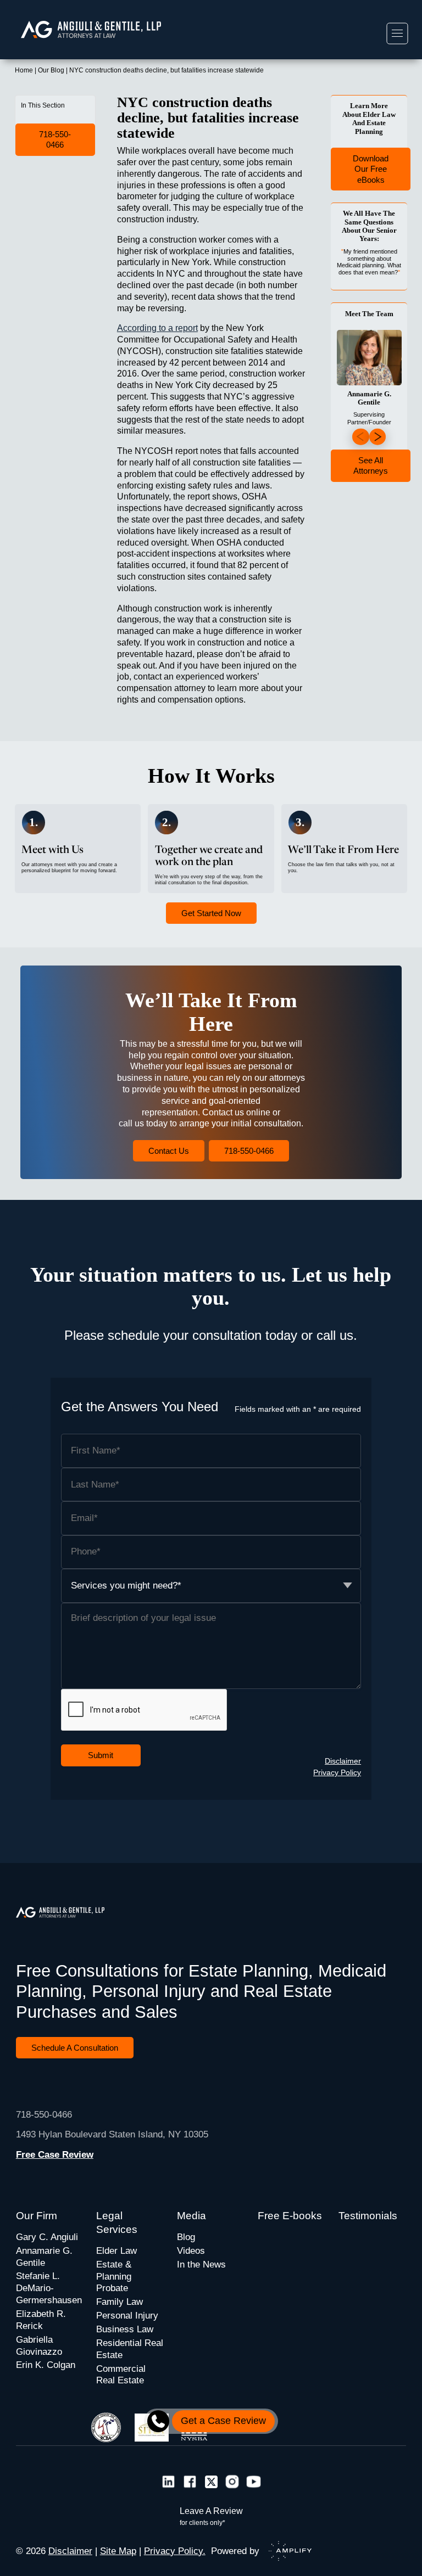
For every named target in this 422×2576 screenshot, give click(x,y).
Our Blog (51, 70)
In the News (201, 2264)
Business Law (125, 2329)
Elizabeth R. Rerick (41, 2320)
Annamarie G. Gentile (44, 2257)
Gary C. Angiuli (47, 2237)
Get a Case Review (223, 2421)
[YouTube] (254, 2483)
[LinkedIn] (168, 2483)
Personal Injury (127, 2316)
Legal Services (117, 2223)
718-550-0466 (55, 140)
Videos (191, 2251)
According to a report (157, 328)
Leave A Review (211, 2516)
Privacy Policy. (175, 2551)
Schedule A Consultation (75, 2048)
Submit (101, 1755)
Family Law (120, 2302)
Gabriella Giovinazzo (39, 2346)
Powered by (235, 2551)
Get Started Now (211, 913)
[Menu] (397, 33)
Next (378, 437)
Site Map (118, 2551)
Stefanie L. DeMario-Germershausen (49, 2288)
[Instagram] (232, 2483)
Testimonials (368, 2216)
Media (191, 2216)
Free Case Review (55, 2155)
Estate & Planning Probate (114, 2277)
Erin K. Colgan (46, 2365)
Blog (186, 2237)
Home (24, 70)
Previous (361, 437)
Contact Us (169, 1151)
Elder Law (116, 2251)
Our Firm (37, 2216)
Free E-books (290, 2216)
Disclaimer (343, 1761)
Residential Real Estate (130, 2349)
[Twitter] (211, 2483)
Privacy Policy (337, 1772)
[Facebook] (190, 2483)
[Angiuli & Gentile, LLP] (103, 29)
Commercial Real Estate (121, 2375)
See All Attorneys (371, 466)
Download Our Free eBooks (371, 169)
